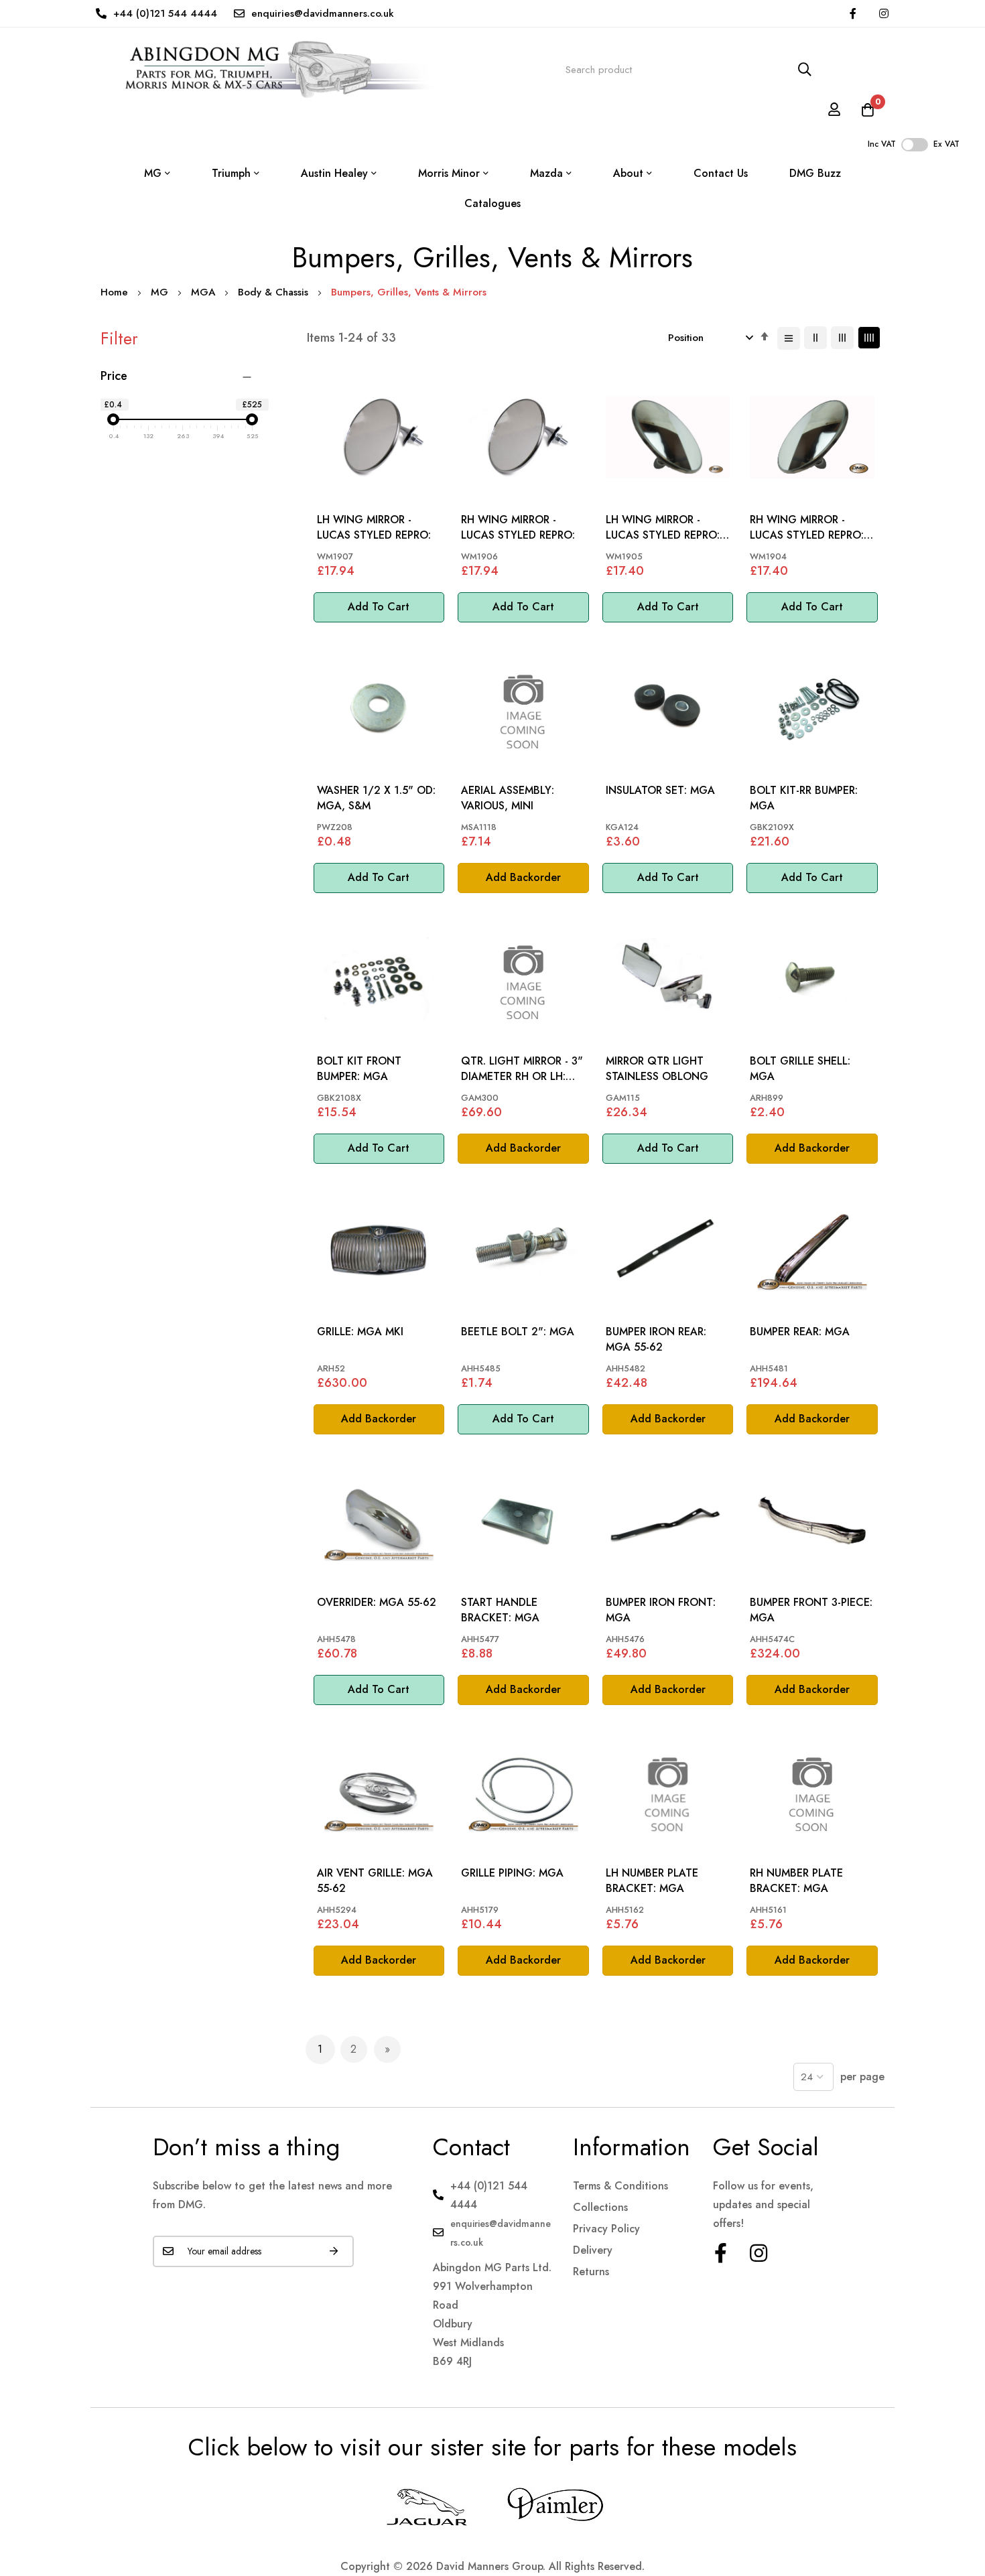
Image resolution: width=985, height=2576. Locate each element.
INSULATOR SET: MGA (660, 791)
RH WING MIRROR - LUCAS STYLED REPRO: (518, 527)
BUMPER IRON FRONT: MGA (661, 1610)
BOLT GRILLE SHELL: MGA (800, 1069)
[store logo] (269, 70)
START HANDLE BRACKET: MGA (500, 1610)
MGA (205, 292)
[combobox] (689, 70)
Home (116, 292)
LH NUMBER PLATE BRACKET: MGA (652, 1881)
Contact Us (721, 173)
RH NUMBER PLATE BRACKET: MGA (796, 1881)
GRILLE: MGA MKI (360, 1332)
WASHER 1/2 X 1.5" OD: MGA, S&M (376, 798)
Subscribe (334, 2251)
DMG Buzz (815, 173)
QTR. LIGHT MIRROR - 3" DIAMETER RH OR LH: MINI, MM (522, 1069)
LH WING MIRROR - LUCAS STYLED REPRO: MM (663, 528)
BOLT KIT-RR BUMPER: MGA (804, 798)
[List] (789, 338)
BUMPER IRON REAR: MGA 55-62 (656, 1339)
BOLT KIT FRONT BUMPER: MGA (359, 1069)
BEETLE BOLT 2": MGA (518, 1332)
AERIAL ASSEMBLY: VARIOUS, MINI (508, 798)
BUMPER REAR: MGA (800, 1332)
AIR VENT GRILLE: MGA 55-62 (375, 1881)
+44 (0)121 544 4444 (165, 13)
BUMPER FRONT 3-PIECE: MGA (811, 1610)
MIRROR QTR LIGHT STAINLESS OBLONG (657, 1069)
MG (161, 292)
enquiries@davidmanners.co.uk (323, 13)
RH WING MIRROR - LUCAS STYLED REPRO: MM (807, 528)
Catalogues (492, 203)
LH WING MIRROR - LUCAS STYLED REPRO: (374, 527)
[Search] (805, 70)
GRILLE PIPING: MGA (512, 1873)
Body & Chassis (275, 292)
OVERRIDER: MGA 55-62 (377, 1603)
